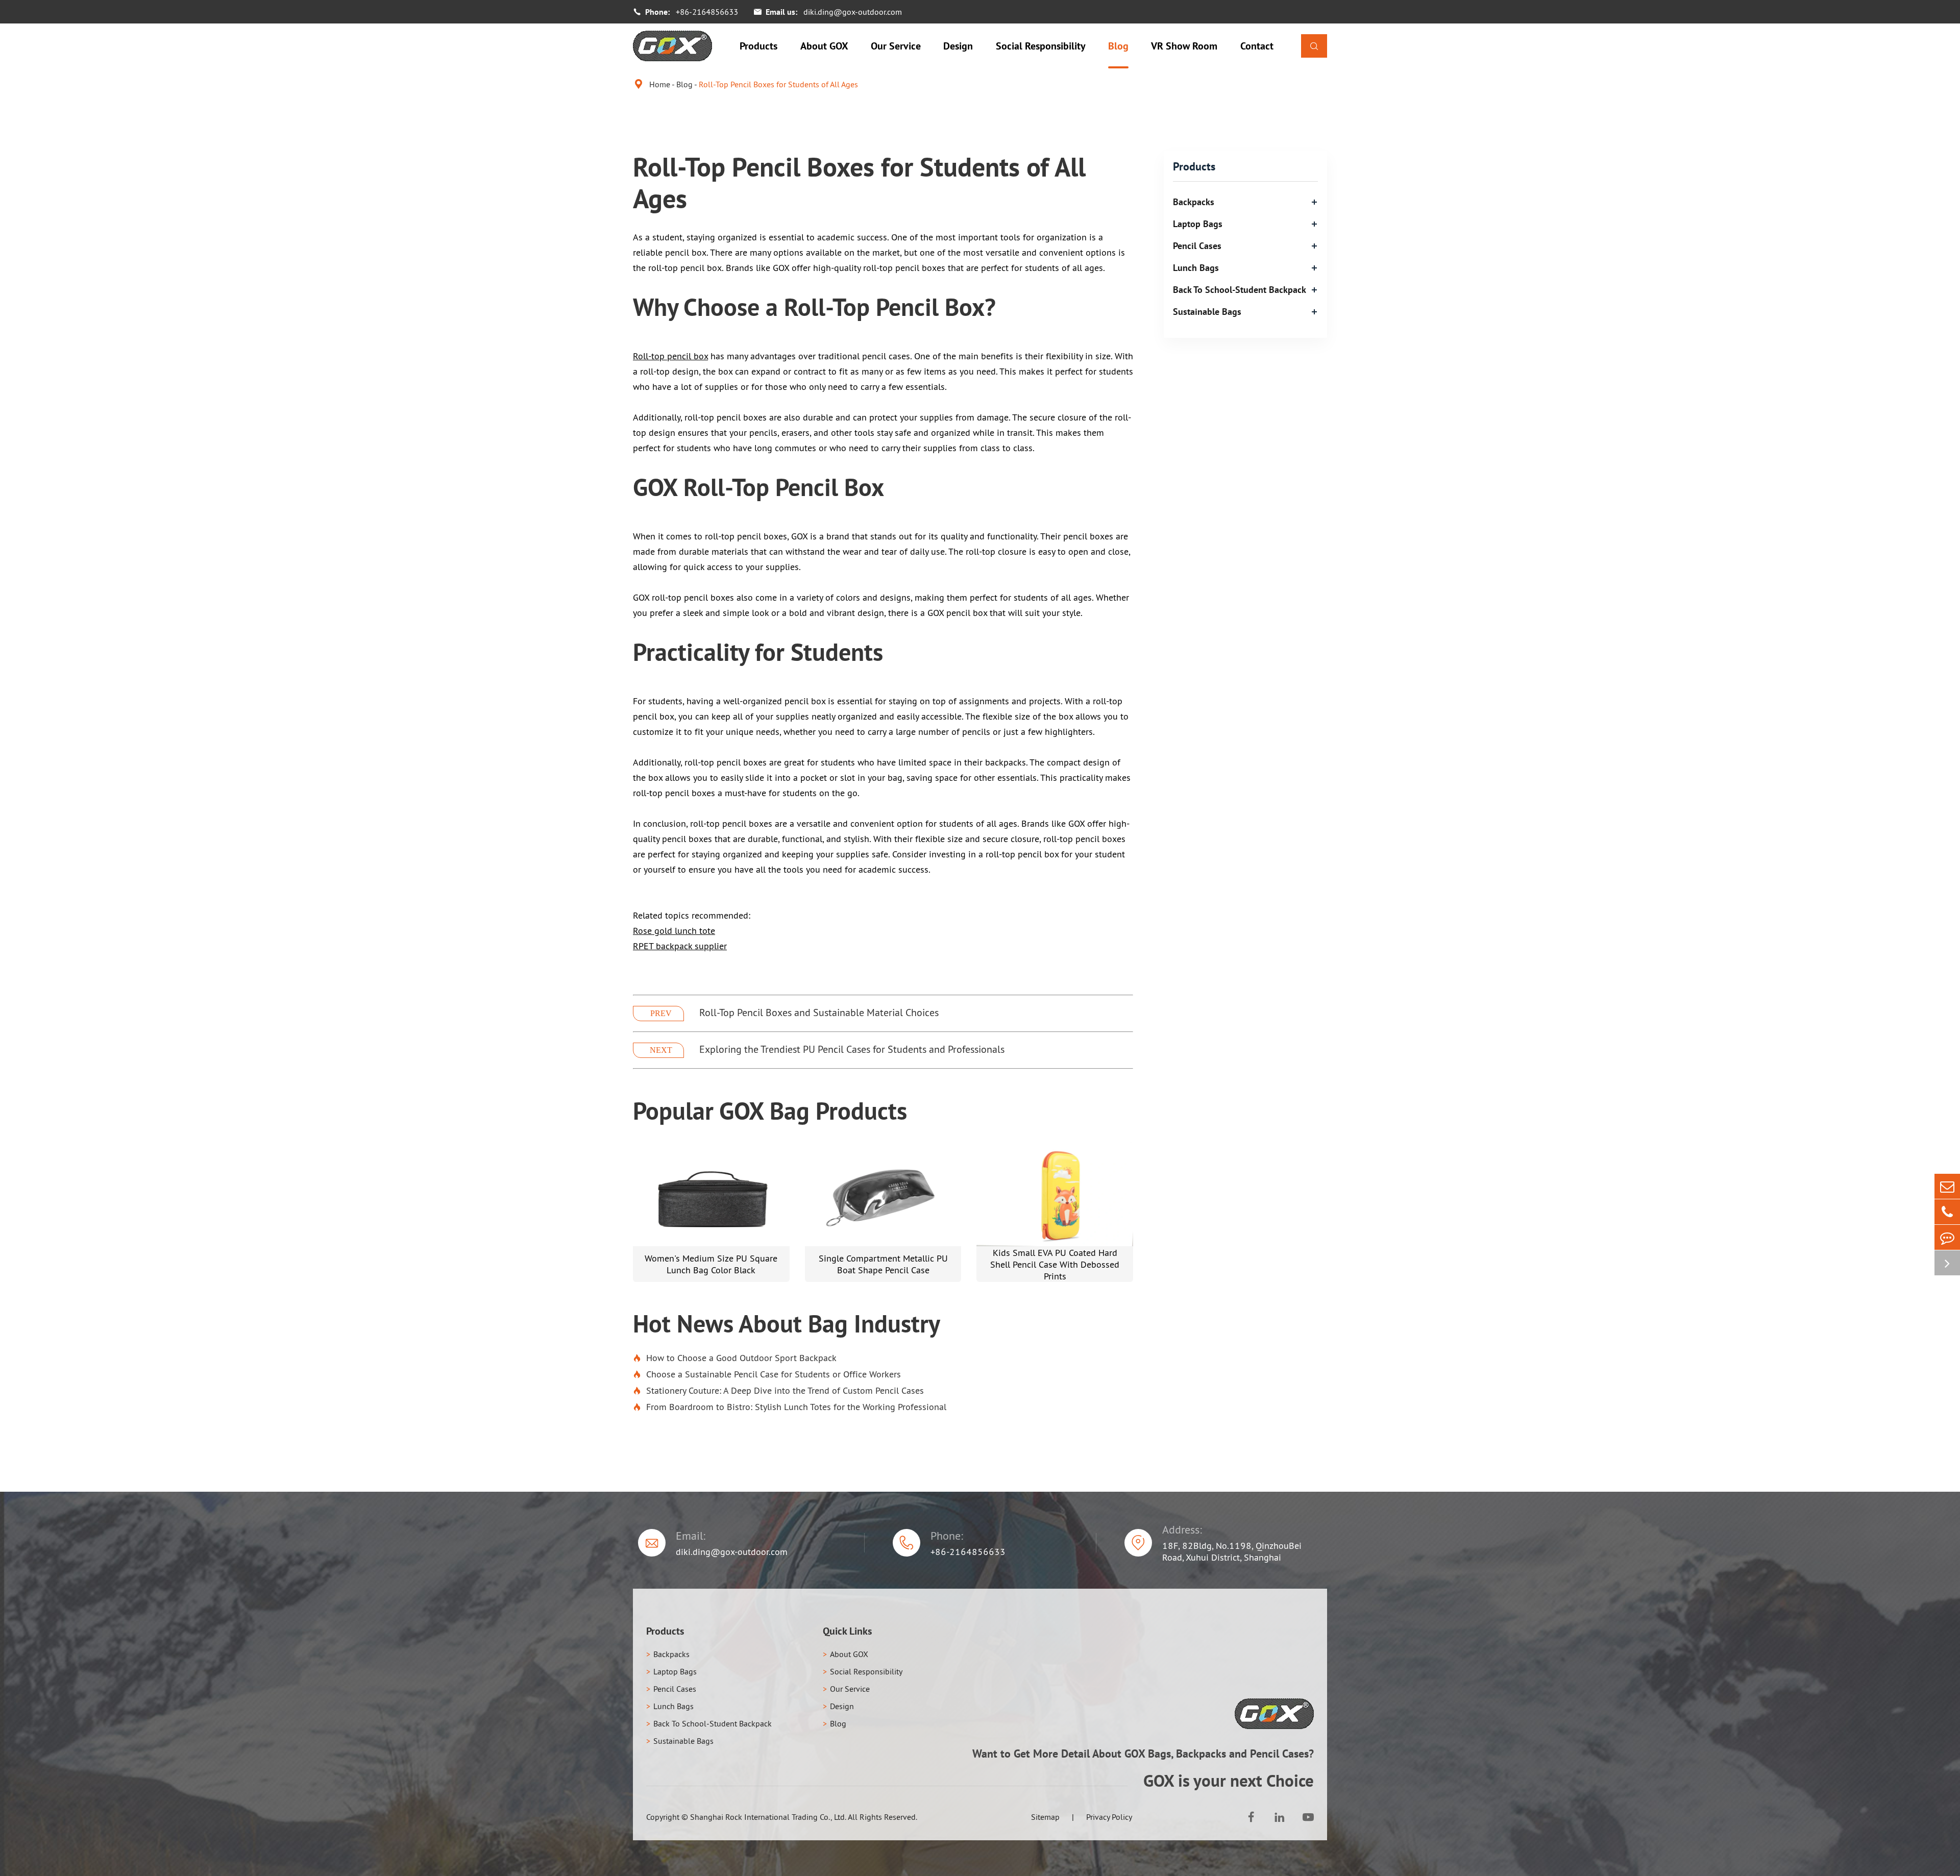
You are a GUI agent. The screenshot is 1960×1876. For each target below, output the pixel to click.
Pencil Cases (1197, 246)
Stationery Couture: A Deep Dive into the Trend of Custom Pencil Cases (778, 1390)
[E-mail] (1947, 1186)
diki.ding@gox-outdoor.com (853, 12)
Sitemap (1045, 1817)
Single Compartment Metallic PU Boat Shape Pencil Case (883, 1264)
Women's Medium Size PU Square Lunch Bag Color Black (711, 1264)
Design (958, 46)
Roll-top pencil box (670, 356)
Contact (1257, 46)
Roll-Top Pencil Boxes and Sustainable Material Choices (819, 1013)
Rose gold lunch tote (674, 931)
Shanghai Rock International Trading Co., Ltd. (768, 1817)
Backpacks (1194, 202)
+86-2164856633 (707, 12)
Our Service (896, 46)
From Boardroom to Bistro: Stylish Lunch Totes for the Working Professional (790, 1407)
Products (758, 46)
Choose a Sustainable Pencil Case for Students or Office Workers (767, 1374)
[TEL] (1947, 1212)
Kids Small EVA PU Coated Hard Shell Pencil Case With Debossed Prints (1055, 1264)
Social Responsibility (1041, 46)
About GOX (824, 46)
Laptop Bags (1198, 224)
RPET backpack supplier (680, 946)
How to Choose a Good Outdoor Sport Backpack (735, 1358)
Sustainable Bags (1207, 312)
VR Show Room (1184, 46)
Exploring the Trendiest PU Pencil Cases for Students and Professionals (852, 1049)
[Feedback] (1947, 1237)
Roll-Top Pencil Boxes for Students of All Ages (778, 84)
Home (660, 84)
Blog (1118, 46)
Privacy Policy (1109, 1817)
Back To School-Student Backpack (1240, 290)
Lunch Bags (1196, 268)
